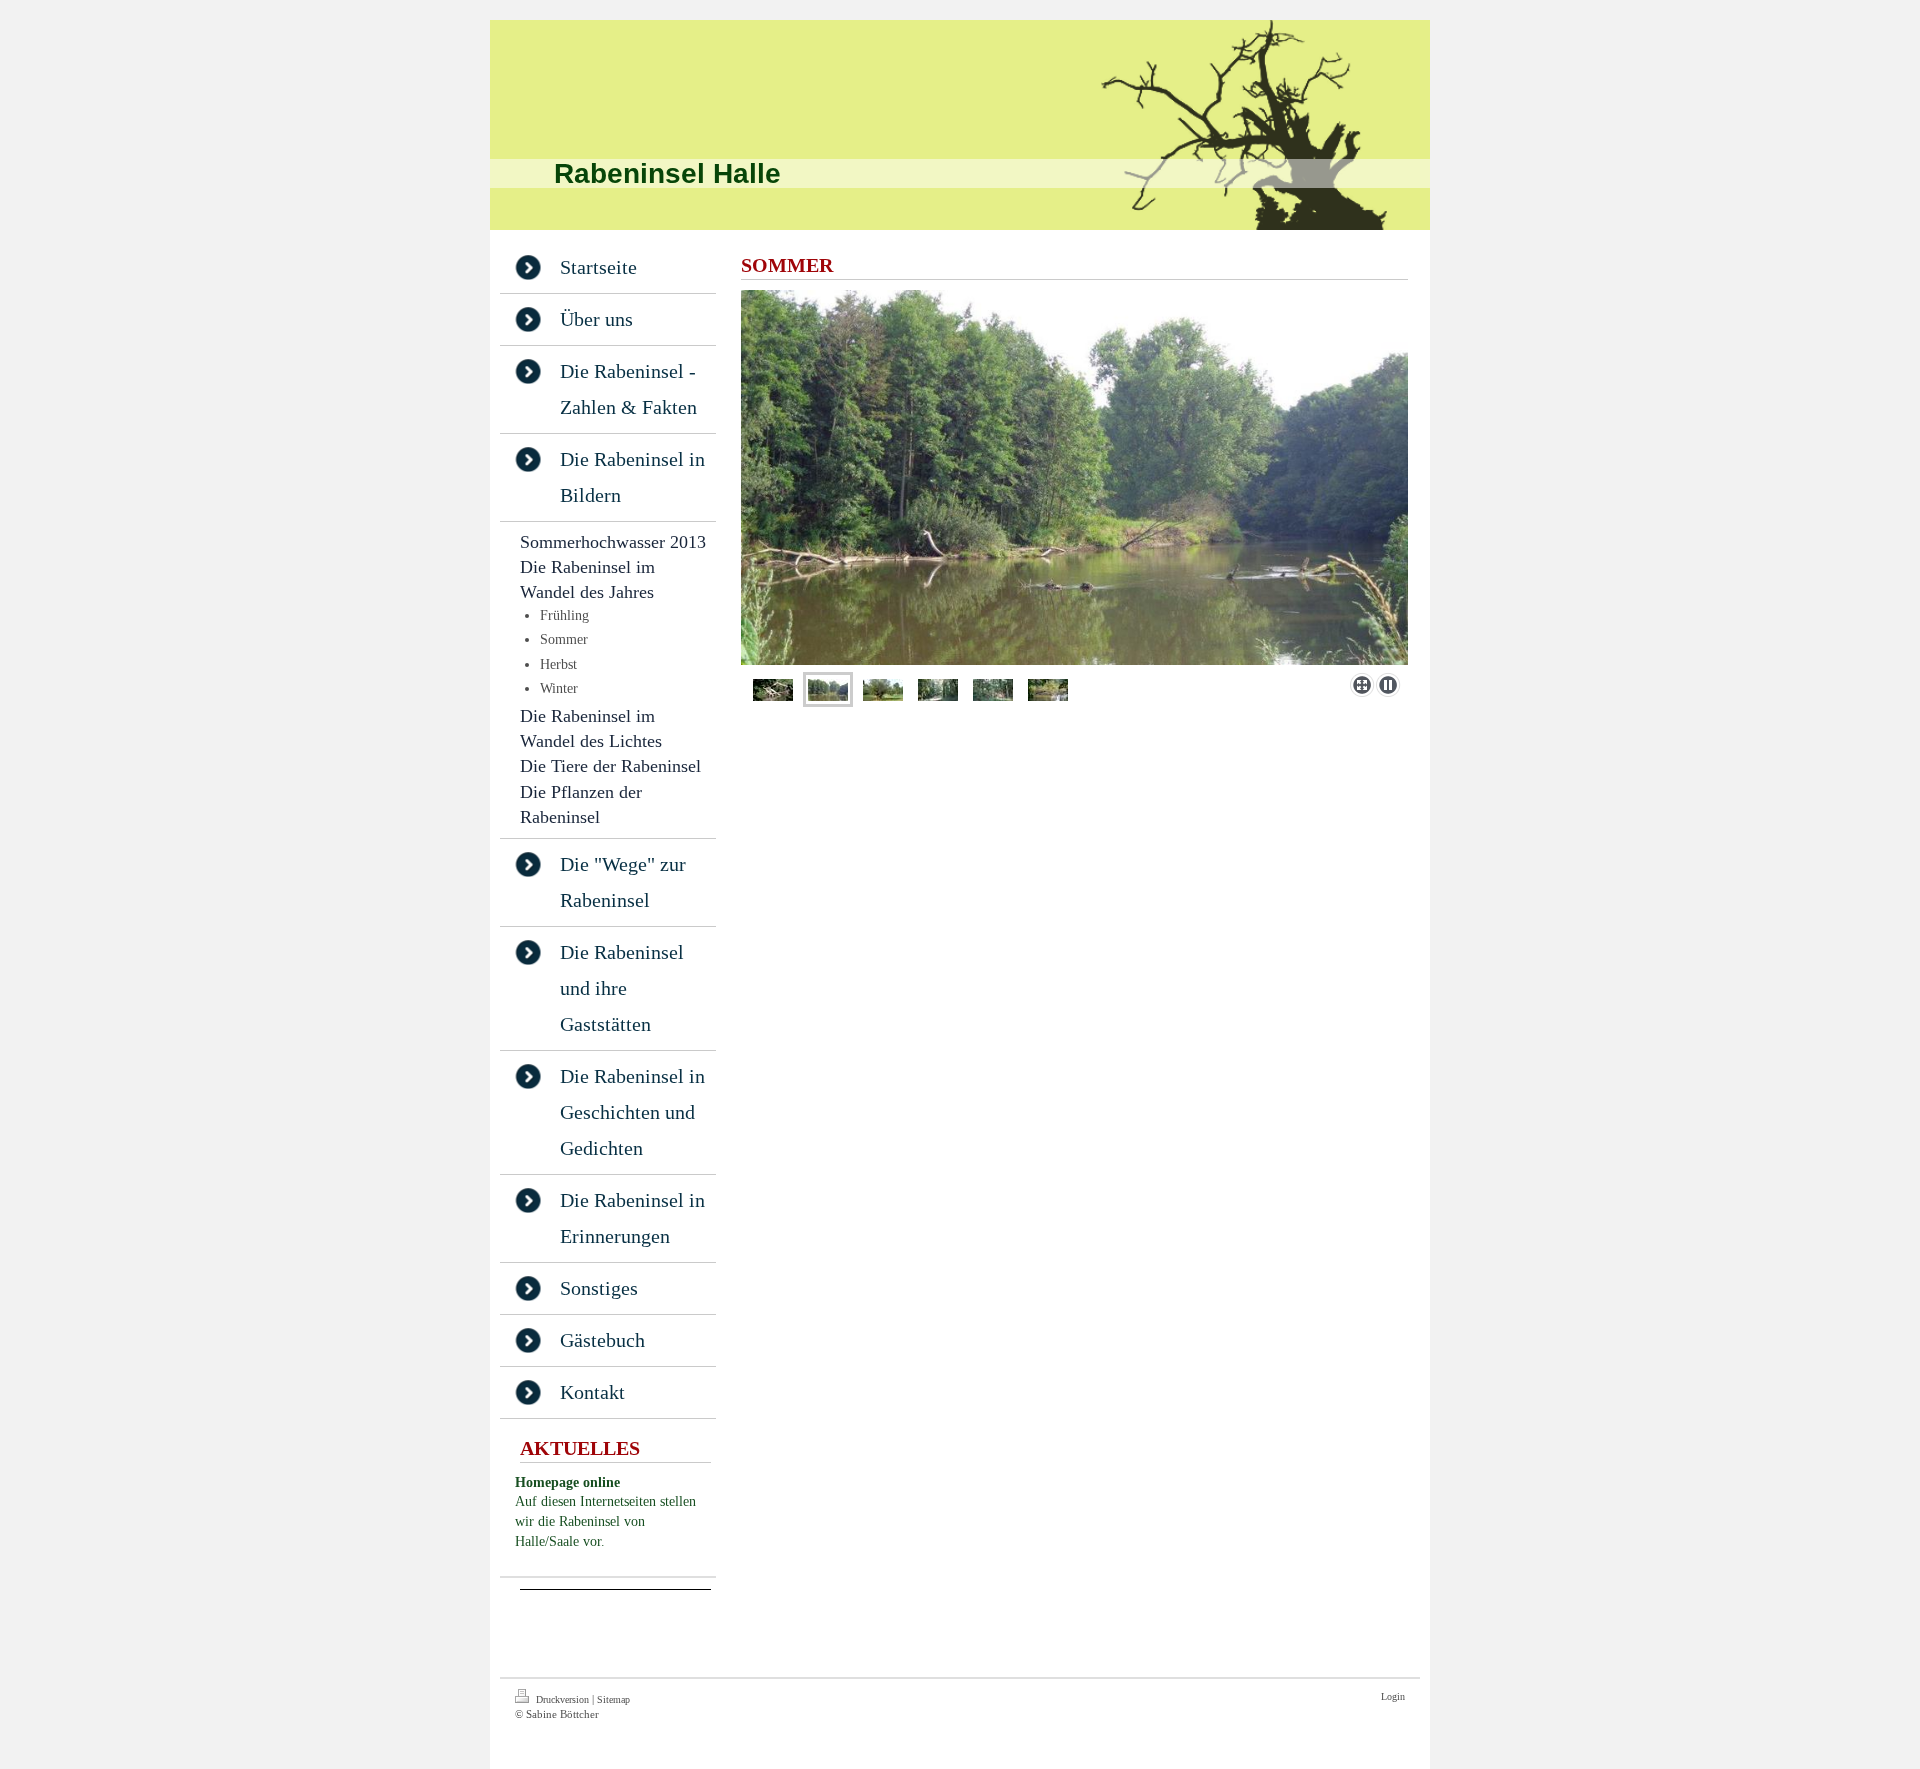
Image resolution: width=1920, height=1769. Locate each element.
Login (1393, 1696)
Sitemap (613, 1699)
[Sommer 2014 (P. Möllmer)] (1074, 477)
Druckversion (562, 1699)
